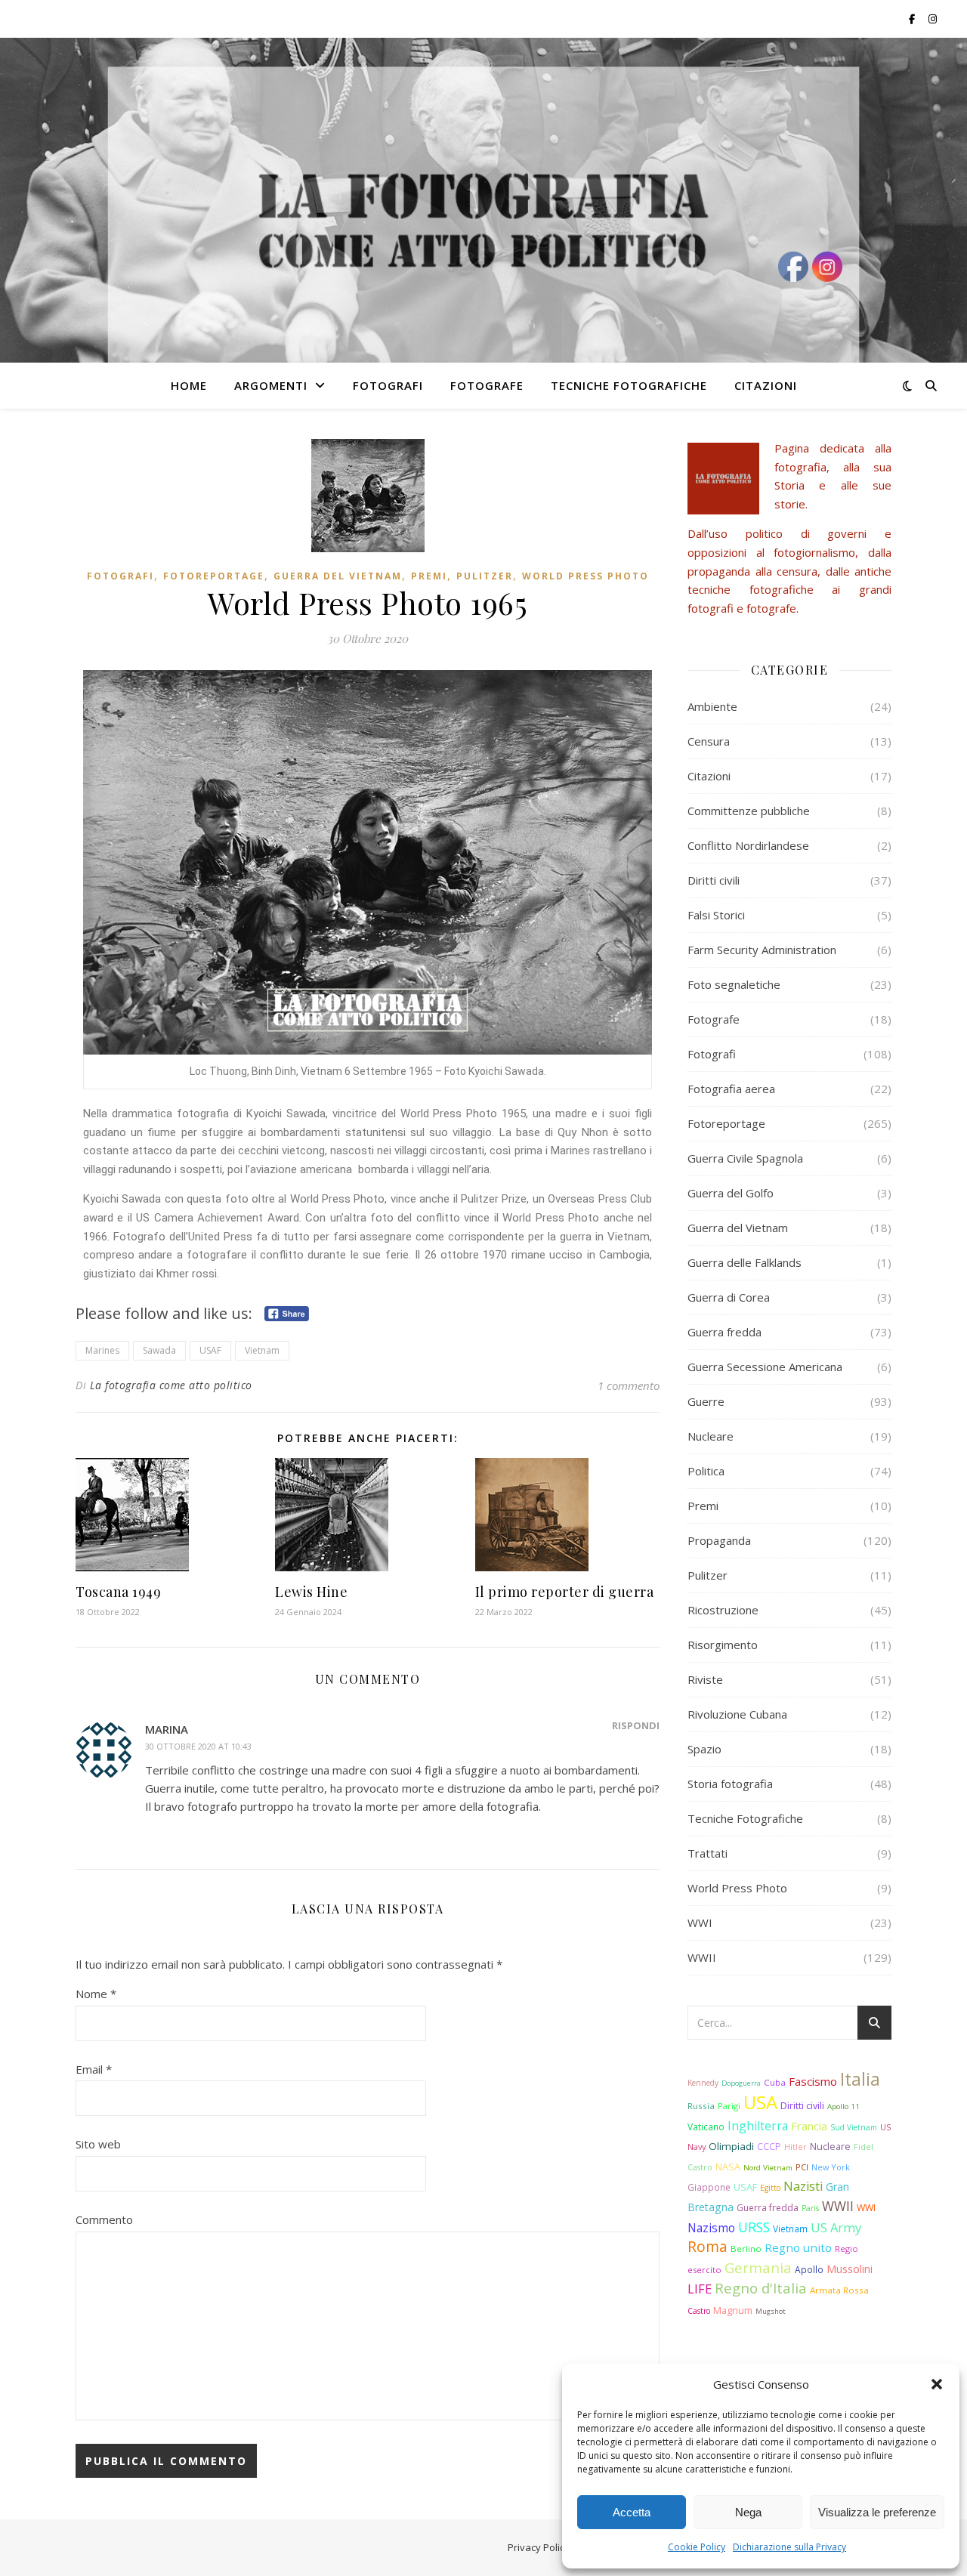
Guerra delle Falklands (745, 1262)
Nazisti (803, 2186)
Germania (758, 2267)
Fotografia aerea (731, 1089)
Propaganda (719, 1540)
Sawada (159, 1350)
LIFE (700, 2289)
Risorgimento (723, 1645)
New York (831, 2167)
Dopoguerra (741, 2083)
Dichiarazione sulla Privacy (789, 2547)
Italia (860, 2079)
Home (189, 385)
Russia (701, 2106)
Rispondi (636, 1725)
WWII (702, 1957)
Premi (429, 576)
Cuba (775, 2082)
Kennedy (703, 2083)
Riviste (705, 1679)
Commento (104, 2219)
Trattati (707, 1853)
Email (94, 2069)
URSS (754, 2227)
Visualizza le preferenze (877, 2512)
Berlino (746, 2249)
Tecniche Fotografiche (629, 385)
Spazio (704, 1749)
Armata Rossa (839, 2290)
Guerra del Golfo (731, 1193)
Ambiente (712, 706)
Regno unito (798, 2247)
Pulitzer (485, 576)
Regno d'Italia (761, 2288)
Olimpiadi (731, 2146)
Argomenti (271, 385)
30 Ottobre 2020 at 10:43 (198, 1746)
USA (760, 2102)
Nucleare (711, 1436)
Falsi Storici (716, 915)
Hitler (796, 2147)
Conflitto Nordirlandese (748, 845)
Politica (706, 1471)
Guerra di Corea (729, 1297)
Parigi (729, 2106)
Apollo (809, 2269)
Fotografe (487, 385)
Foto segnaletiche (734, 984)
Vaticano (706, 2127)
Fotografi (388, 385)
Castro (699, 2311)
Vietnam (262, 1350)
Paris (810, 2208)
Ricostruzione (723, 1610)
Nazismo (711, 2228)
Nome (96, 1994)
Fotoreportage (214, 576)
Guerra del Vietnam (338, 576)
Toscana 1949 (118, 1592)
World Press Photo (585, 576)
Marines (102, 1350)
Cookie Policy (697, 2547)
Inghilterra (758, 2126)
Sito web (98, 2144)
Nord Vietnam (768, 2168)
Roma (707, 2247)
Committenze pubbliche (749, 811)
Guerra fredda (724, 1332)
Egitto (770, 2188)
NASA (728, 2167)
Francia (809, 2126)
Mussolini (850, 2269)
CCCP (769, 2146)
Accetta (632, 2512)
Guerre (706, 1401)
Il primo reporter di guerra (565, 1592)
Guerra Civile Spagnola (745, 1158)
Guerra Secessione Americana (765, 1367)
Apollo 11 (843, 2107)
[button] (937, 2384)
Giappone (709, 2187)
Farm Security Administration (762, 950)
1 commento (629, 1385)
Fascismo (813, 2081)
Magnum (733, 2310)
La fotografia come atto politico (171, 1385)
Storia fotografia (730, 1784)
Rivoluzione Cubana (737, 1714)
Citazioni (766, 385)
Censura (709, 741)
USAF (210, 1350)
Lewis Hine (311, 1592)
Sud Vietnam (854, 2127)
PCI (802, 2167)
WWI (700, 1923)
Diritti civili (714, 880)
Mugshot (771, 2311)
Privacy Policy (539, 2547)
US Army (836, 2227)
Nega (748, 2512)
